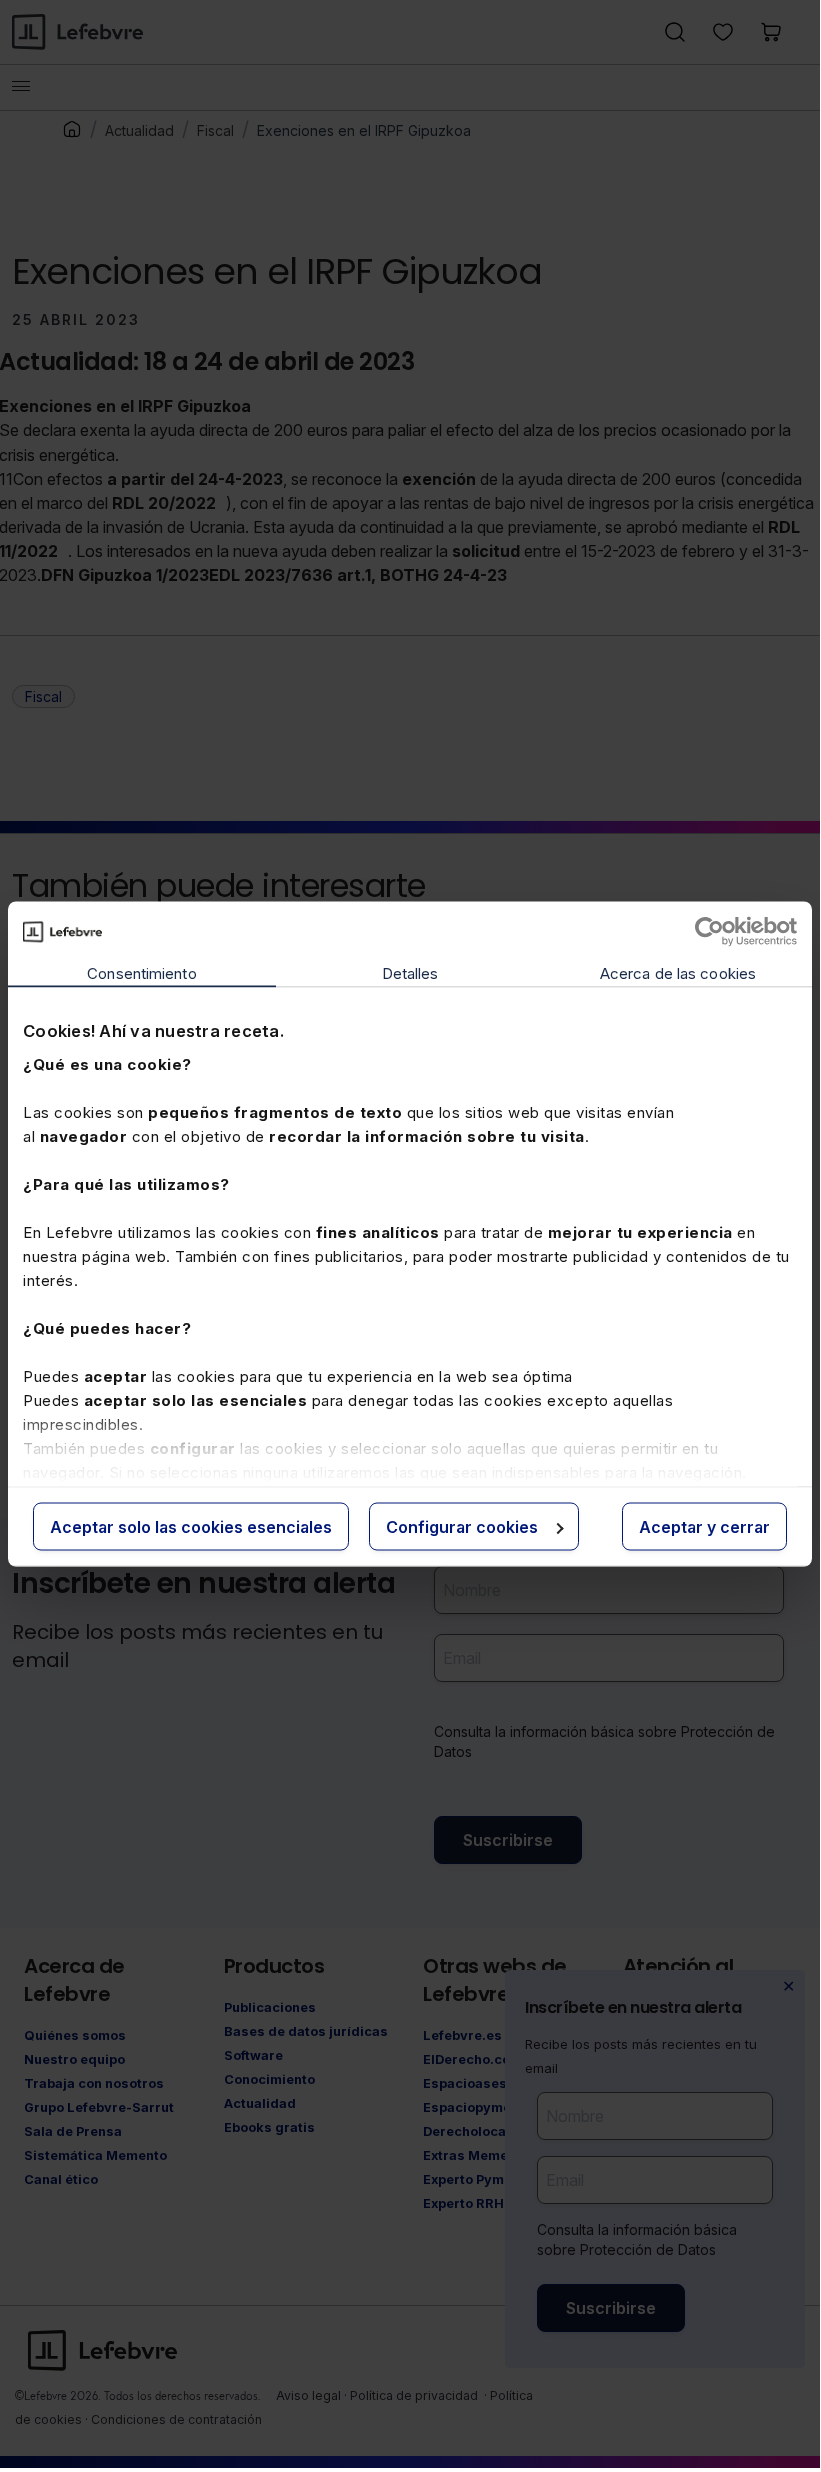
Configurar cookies (462, 1527)
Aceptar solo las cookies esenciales (191, 1527)
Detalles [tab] (410, 973)
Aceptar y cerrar (704, 1527)
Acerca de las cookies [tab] (678, 973)
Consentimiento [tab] (141, 973)
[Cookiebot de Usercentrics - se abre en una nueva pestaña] (709, 932)
